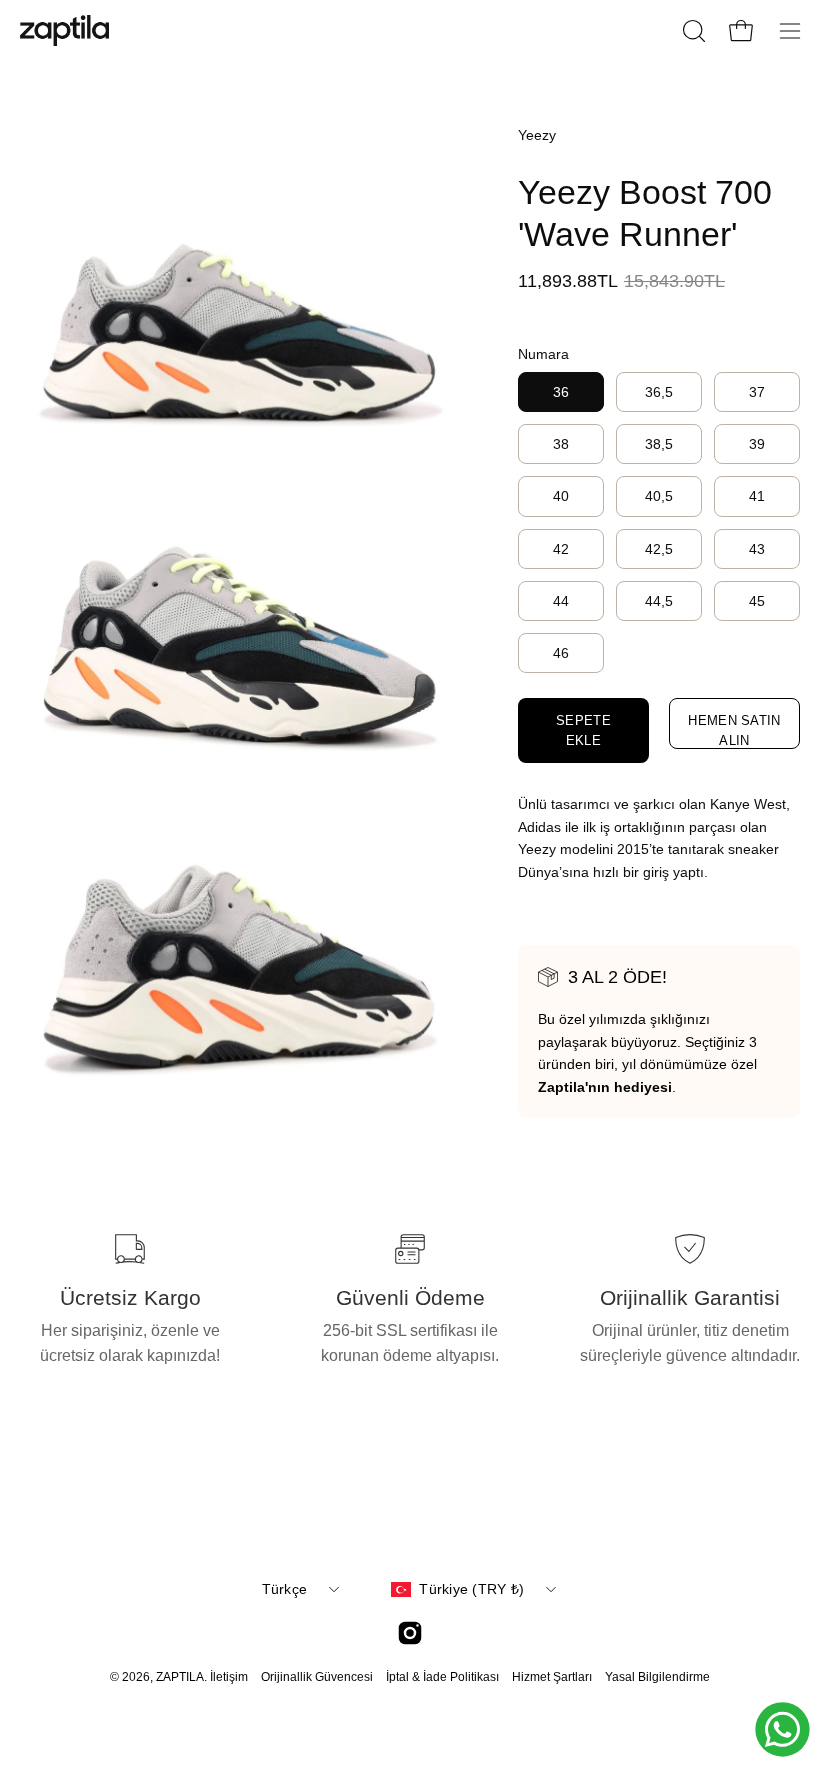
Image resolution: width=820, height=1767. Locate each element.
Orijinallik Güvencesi (317, 1677)
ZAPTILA (180, 1677)
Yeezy (537, 135)
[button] (692, 31)
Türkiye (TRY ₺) (471, 1589)
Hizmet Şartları (552, 1677)
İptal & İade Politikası (442, 1677)
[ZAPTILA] (65, 30)
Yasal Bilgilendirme (657, 1677)
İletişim (229, 1677)
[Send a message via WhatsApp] (782, 1729)
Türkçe (285, 1589)
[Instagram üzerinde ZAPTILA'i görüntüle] (410, 1633)
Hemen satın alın (734, 730)
